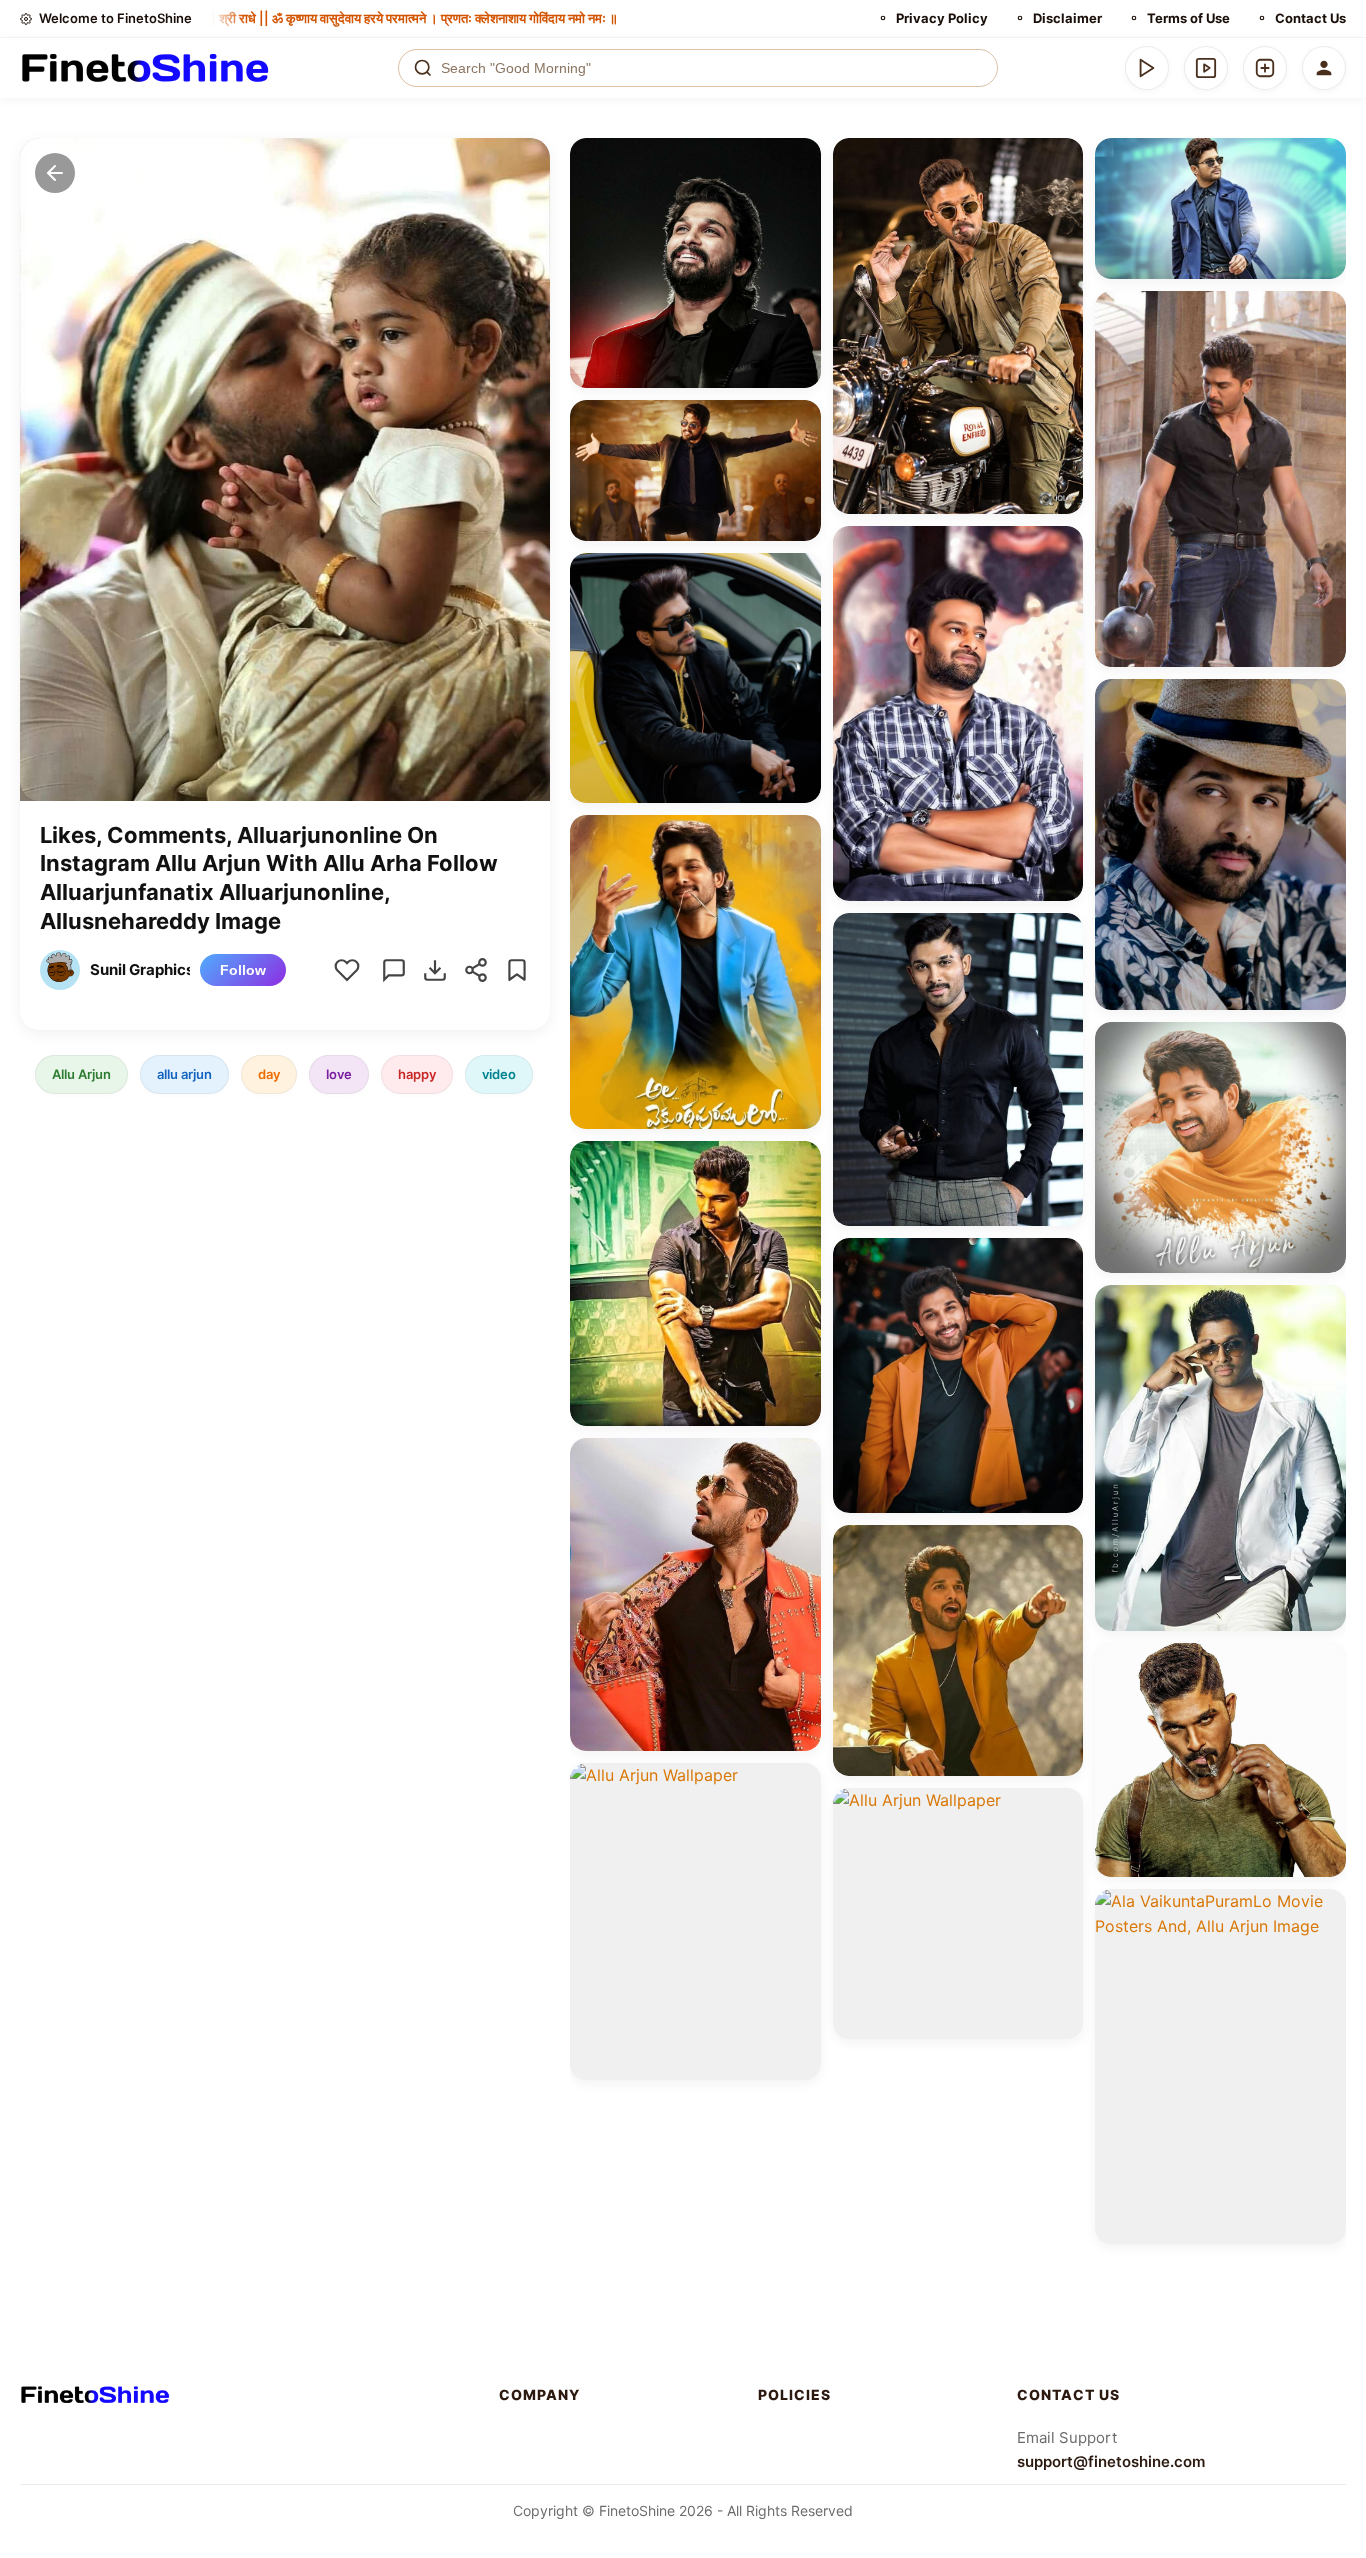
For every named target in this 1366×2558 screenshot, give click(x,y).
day (269, 1074)
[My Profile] (1324, 68)
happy (417, 1074)
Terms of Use (1188, 18)
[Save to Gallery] (799, 196)
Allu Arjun (81, 1074)
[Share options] (799, 160)
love (339, 1074)
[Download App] (1147, 68)
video (499, 1074)
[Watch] (1206, 68)
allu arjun (184, 1074)
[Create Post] (1265, 68)
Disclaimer (1067, 18)
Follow (243, 970)
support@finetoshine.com (1111, 2461)
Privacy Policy (942, 18)
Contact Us (1310, 18)
